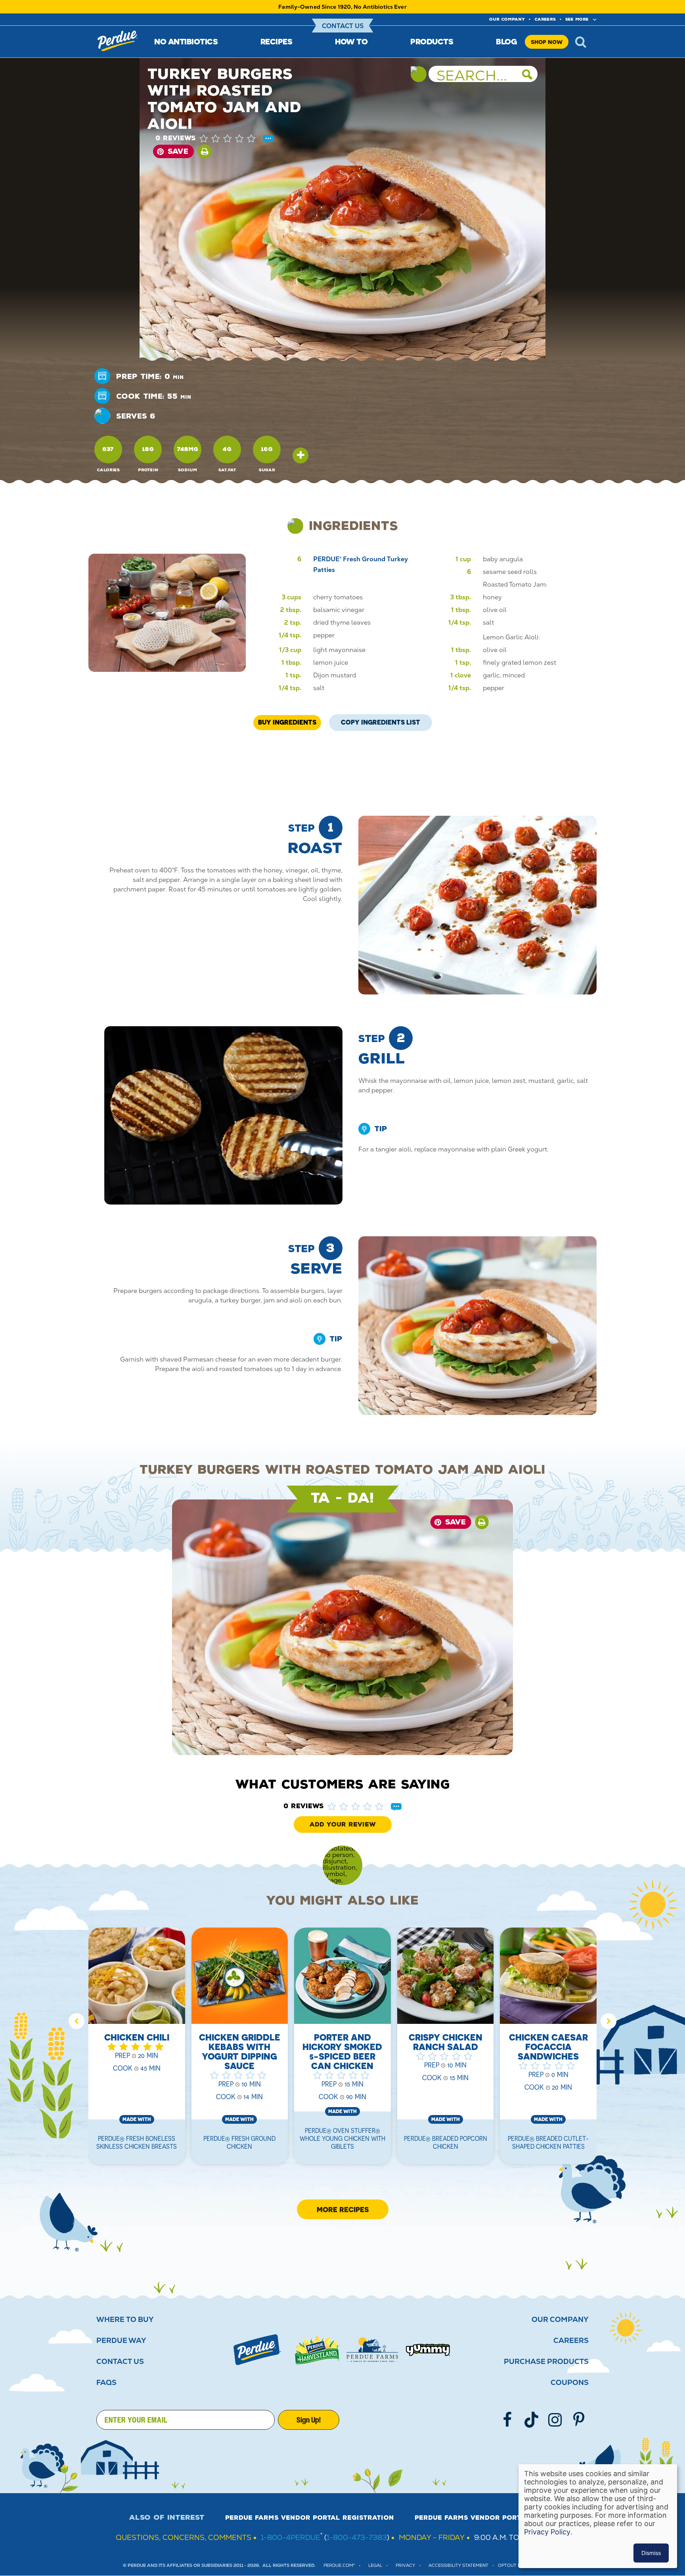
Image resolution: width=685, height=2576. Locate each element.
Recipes (276, 41)
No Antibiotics (186, 41)
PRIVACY (405, 2565)
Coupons (570, 2383)
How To (351, 41)
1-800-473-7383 (357, 2537)
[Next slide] (608, 2021)
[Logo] (257, 2350)
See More (577, 19)
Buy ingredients (287, 722)
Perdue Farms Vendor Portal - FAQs (485, 2518)
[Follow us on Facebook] (507, 2420)
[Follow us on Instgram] (555, 2420)
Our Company (560, 2320)
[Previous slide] (77, 2021)
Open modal (300, 455)
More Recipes (343, 2209)
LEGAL (375, 2565)
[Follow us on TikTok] (531, 2420)
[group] (137, 2051)
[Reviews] (268, 139)
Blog (506, 41)
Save (178, 151)
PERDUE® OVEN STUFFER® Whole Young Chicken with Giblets (342, 2138)
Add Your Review (343, 1824)
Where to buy (125, 2320)
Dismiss (651, 2553)
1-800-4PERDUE (291, 2537)
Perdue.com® (339, 2565)
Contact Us (343, 26)
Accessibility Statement (458, 2565)
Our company (507, 19)
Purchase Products (546, 2362)
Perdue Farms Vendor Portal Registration (310, 2518)
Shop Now (547, 42)
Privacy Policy (547, 2532)
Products (432, 41)
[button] (235, 138)
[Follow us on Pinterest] (579, 2420)
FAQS (106, 2383)
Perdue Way (121, 2341)
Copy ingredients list (381, 720)
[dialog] (598, 2516)
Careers (545, 19)
